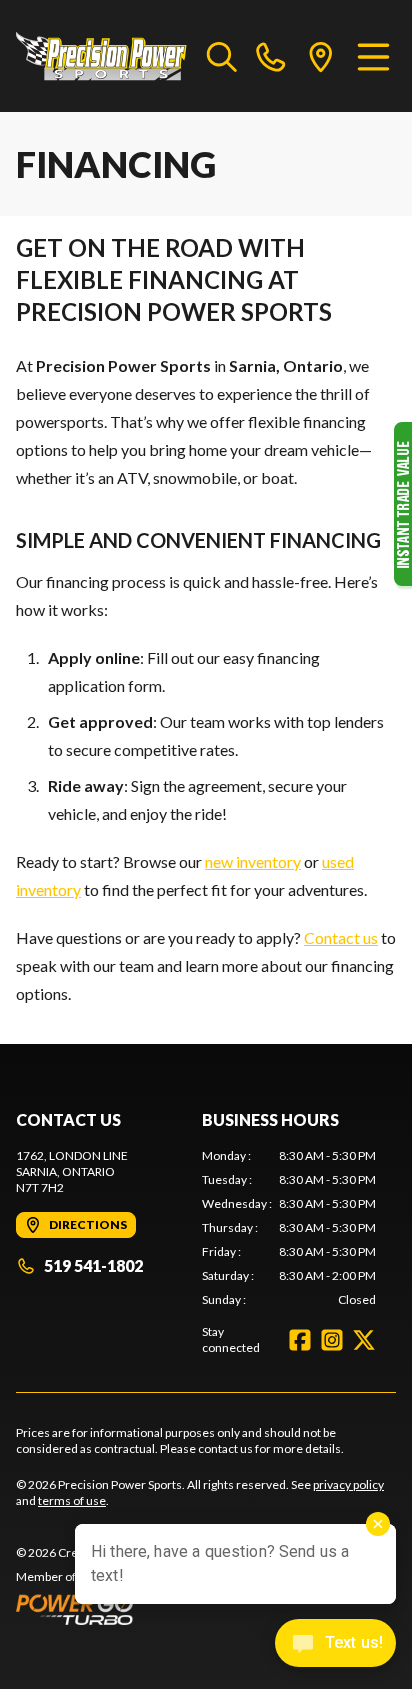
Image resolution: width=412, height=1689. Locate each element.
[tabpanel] (289, 1228)
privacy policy (348, 1484)
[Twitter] (364, 1340)
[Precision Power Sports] (101, 56)
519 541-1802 (93, 1265)
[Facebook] (300, 1340)
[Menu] (373, 56)
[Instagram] (332, 1340)
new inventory (253, 861)
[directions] (321, 56)
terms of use (72, 1500)
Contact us (341, 937)
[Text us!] (335, 1645)
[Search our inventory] (222, 56)
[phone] (271, 56)
